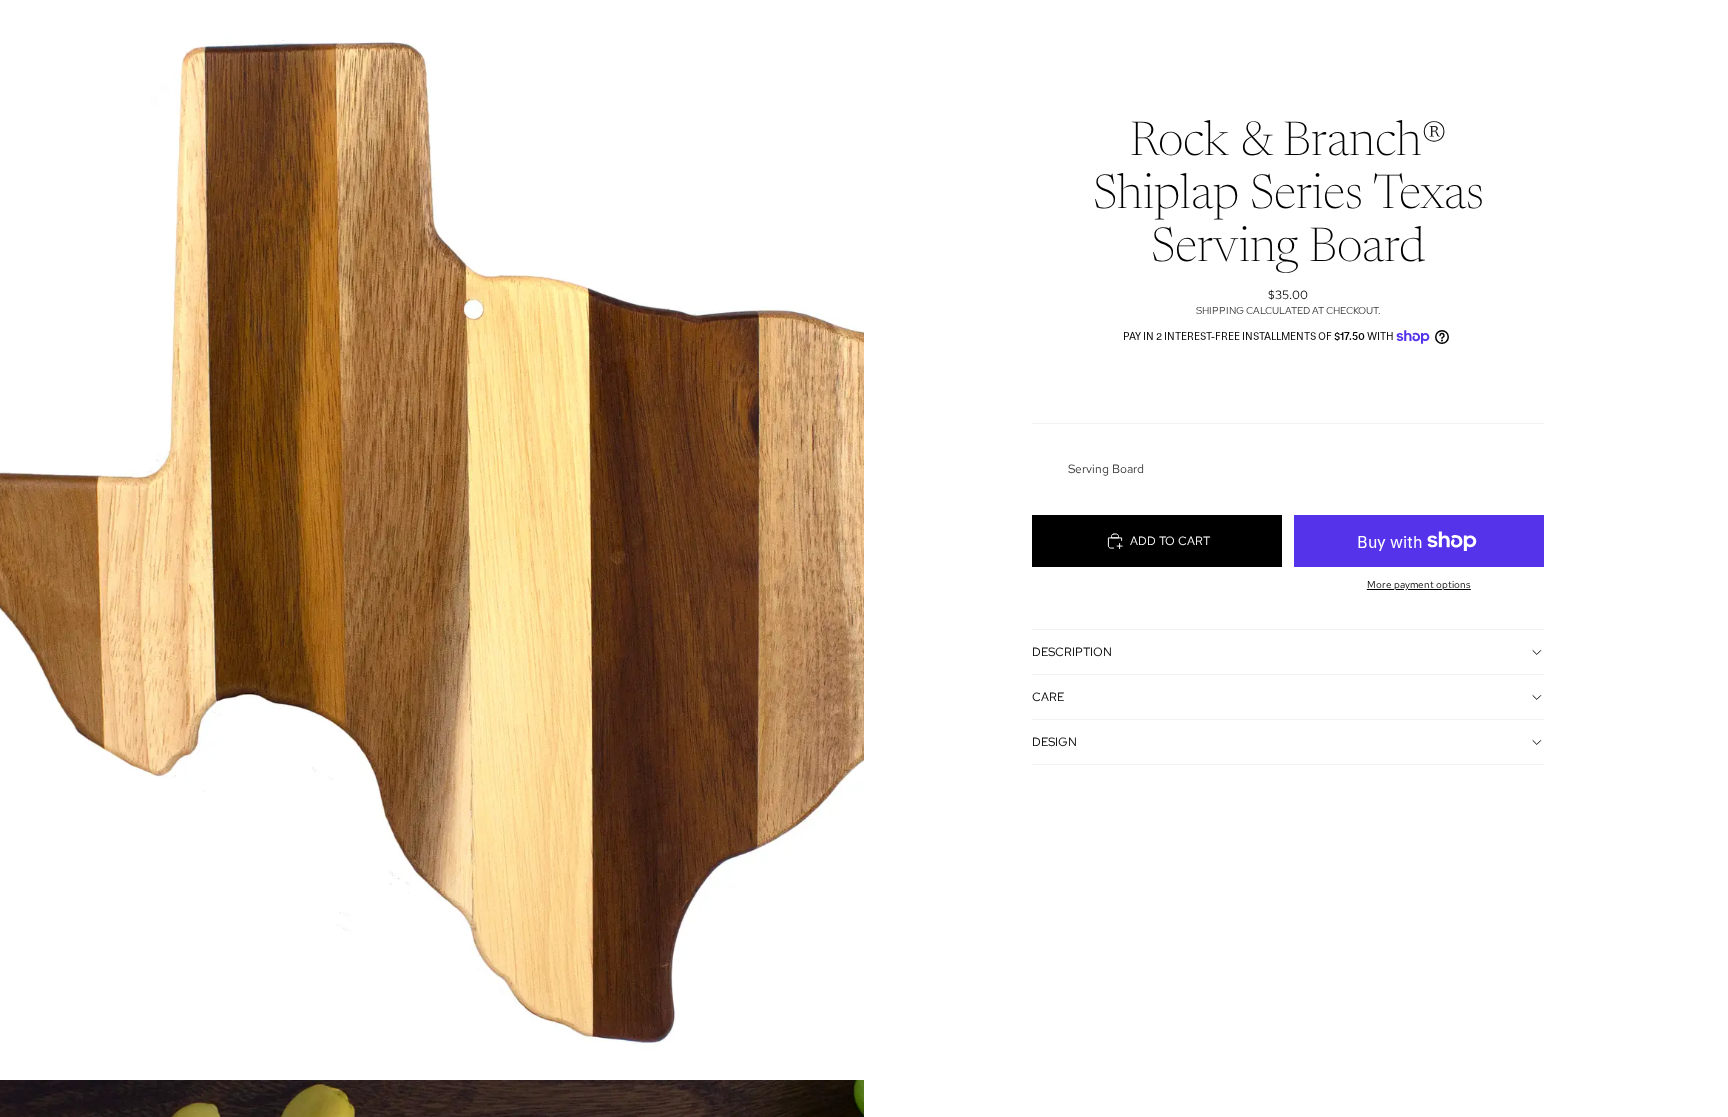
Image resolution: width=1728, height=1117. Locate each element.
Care (1048, 697)
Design (1054, 742)
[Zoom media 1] (432, 540)
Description (1072, 652)
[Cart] (1562, 34)
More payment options (1419, 584)
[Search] (1476, 34)
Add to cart (1170, 541)
